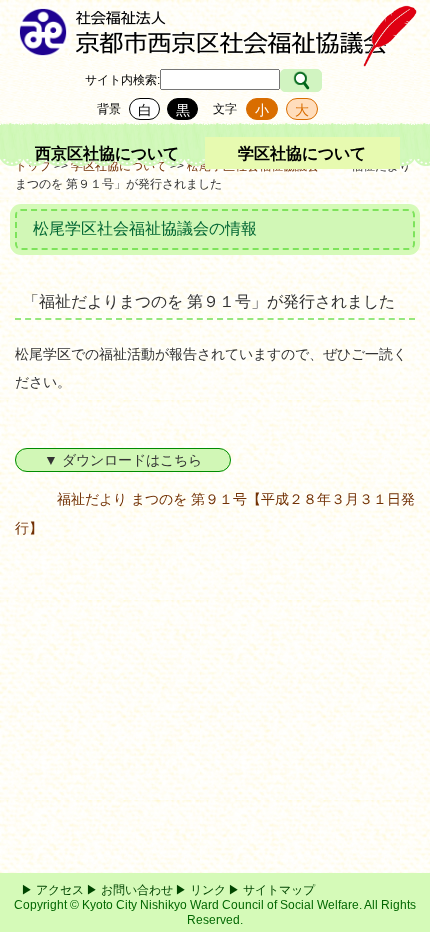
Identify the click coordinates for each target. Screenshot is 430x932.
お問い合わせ (137, 890)
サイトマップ (279, 890)
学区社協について (302, 153)
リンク (208, 890)
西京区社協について (107, 153)
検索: (146, 80)
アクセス (60, 890)
